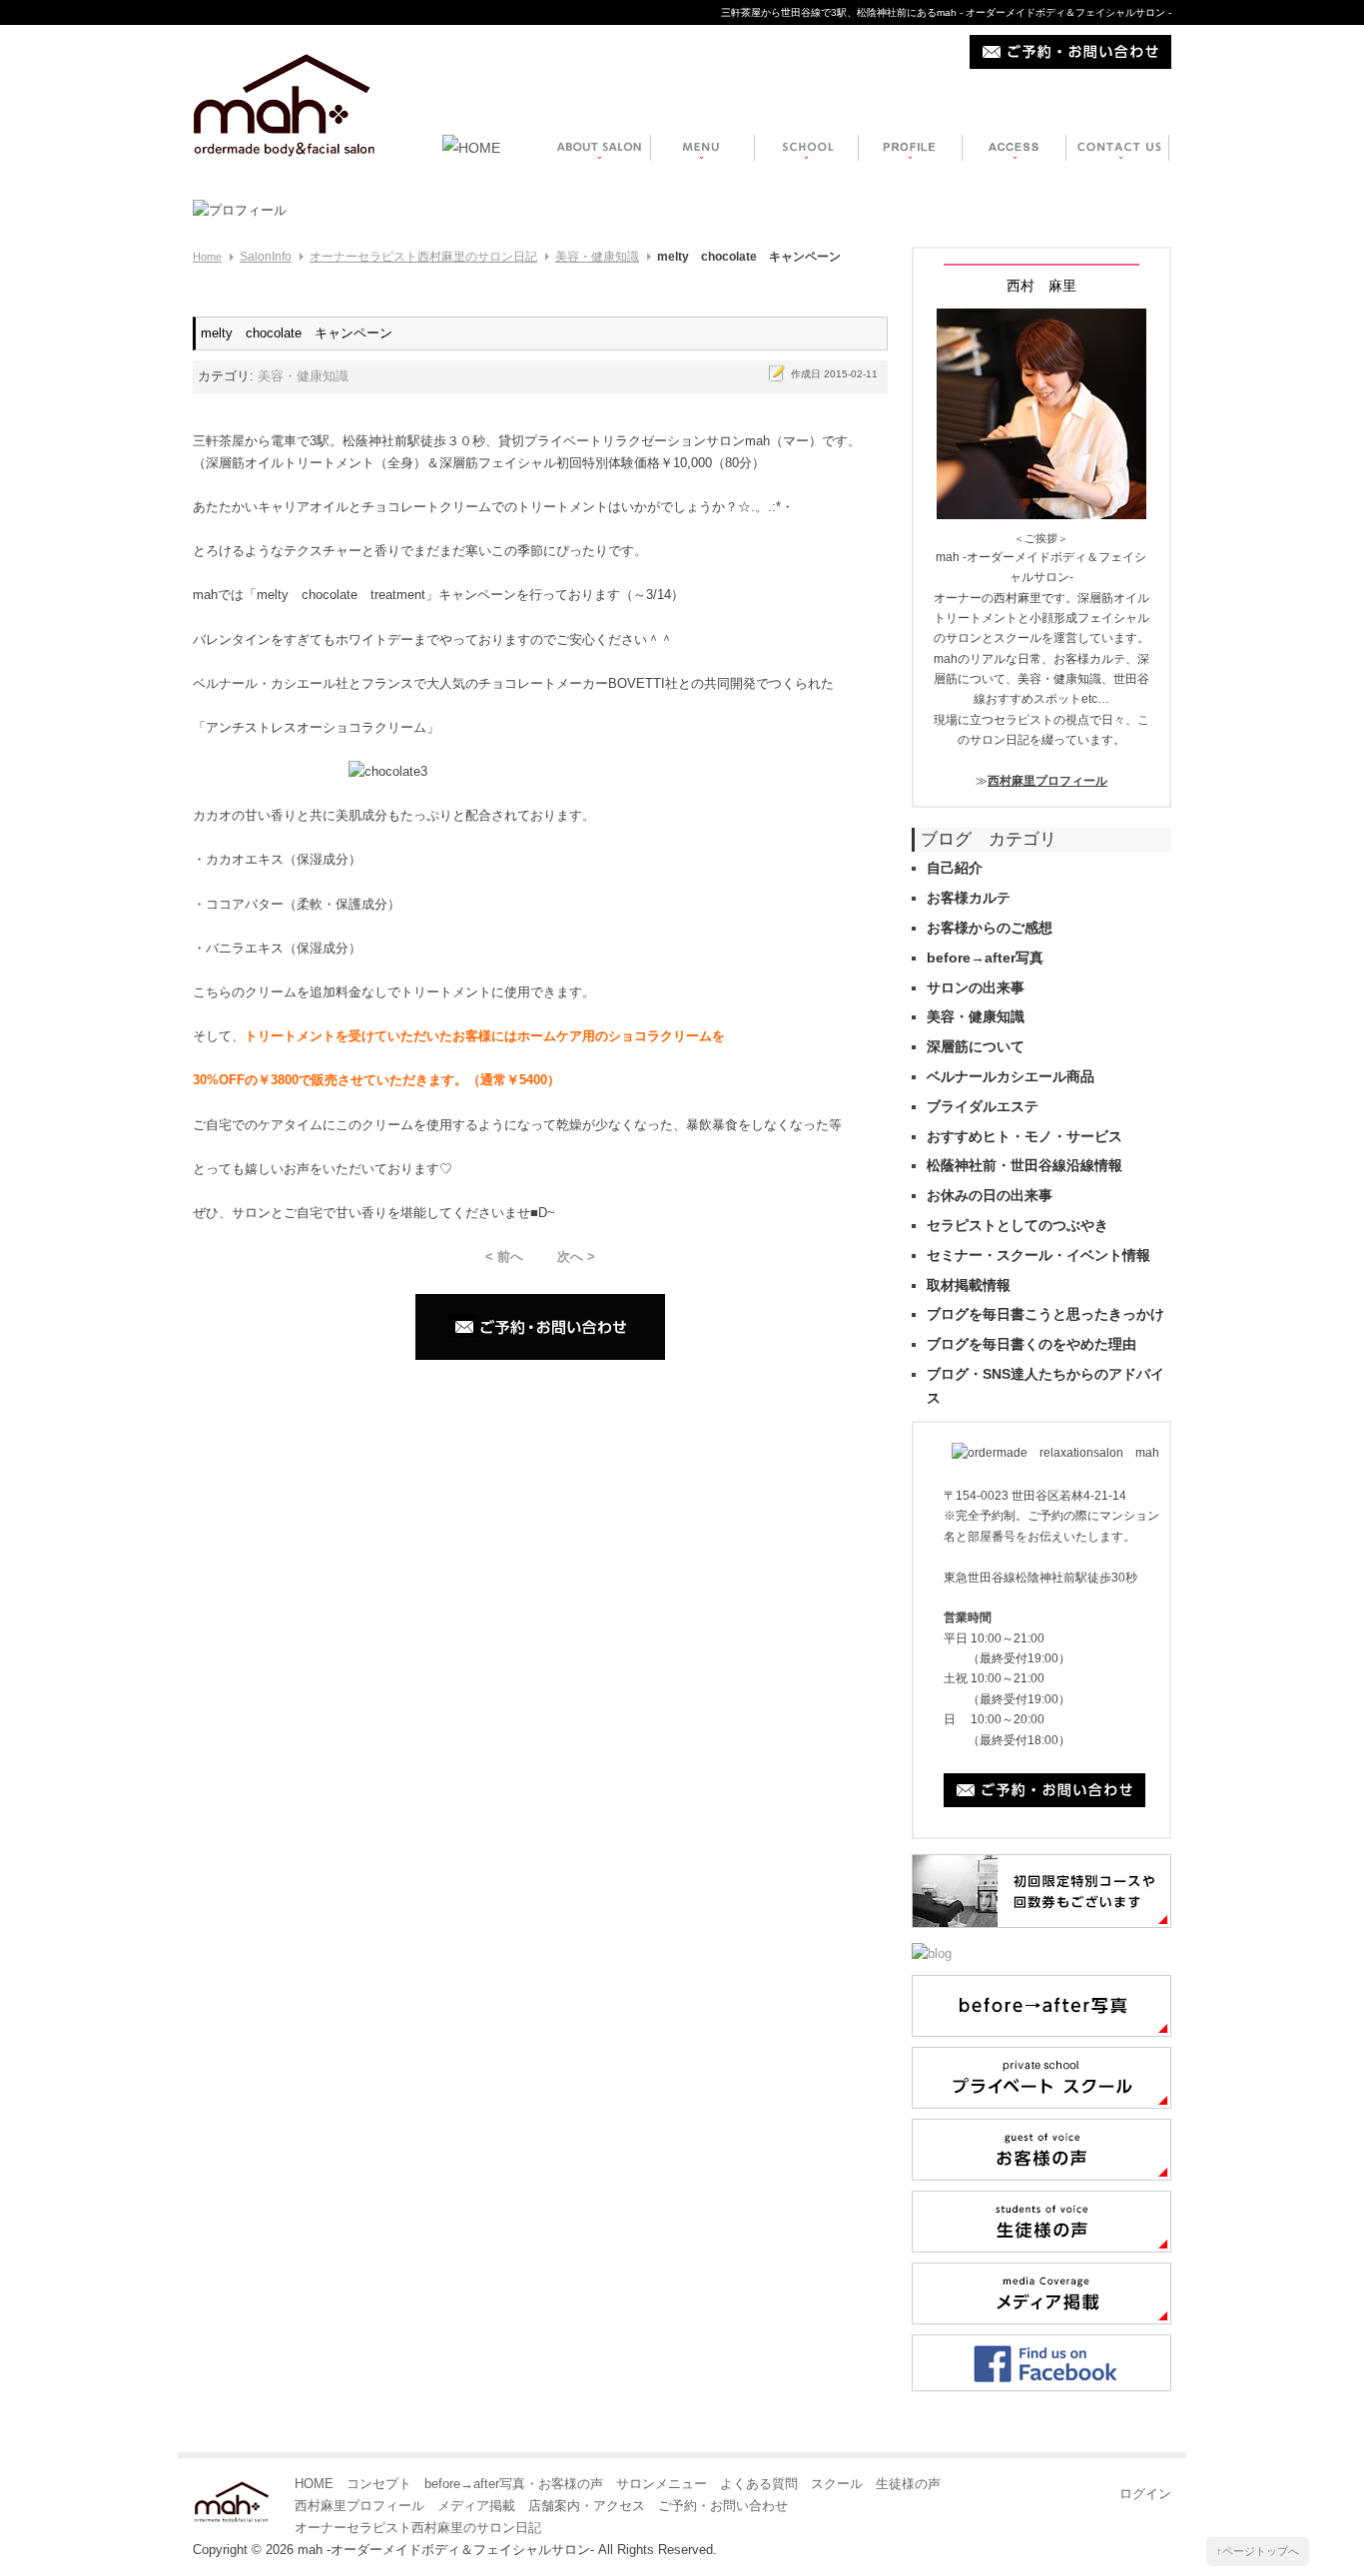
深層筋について (976, 1046)
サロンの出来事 (976, 987)
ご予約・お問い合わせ (723, 2506)
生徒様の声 (908, 2484)
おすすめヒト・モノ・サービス (1024, 1136)
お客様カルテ (969, 898)
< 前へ (504, 1257)
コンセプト (379, 2484)
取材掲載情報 (969, 1285)
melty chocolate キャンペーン (297, 333)
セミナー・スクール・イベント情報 (1038, 1255)
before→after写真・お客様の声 (514, 2484)
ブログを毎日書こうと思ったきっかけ (1045, 1314)
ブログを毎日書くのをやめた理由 (1031, 1344)
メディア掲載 (476, 2506)
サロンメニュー (662, 2484)
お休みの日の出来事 (990, 1195)
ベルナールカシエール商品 (1011, 1076)
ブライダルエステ (983, 1106)
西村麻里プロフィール (1047, 781)
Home (207, 257)
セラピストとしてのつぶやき (1018, 1225)
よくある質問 (759, 2484)
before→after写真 (985, 958)
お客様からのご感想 (990, 928)
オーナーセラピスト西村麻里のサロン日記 (423, 256)
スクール (837, 2484)
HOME (314, 2484)
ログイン (1145, 2494)
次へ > (576, 1257)
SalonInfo (266, 256)
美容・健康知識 (597, 256)
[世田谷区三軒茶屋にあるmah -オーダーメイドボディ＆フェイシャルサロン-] (284, 91)
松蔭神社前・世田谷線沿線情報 (1024, 1165)
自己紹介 (955, 868)
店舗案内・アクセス (587, 2506)
